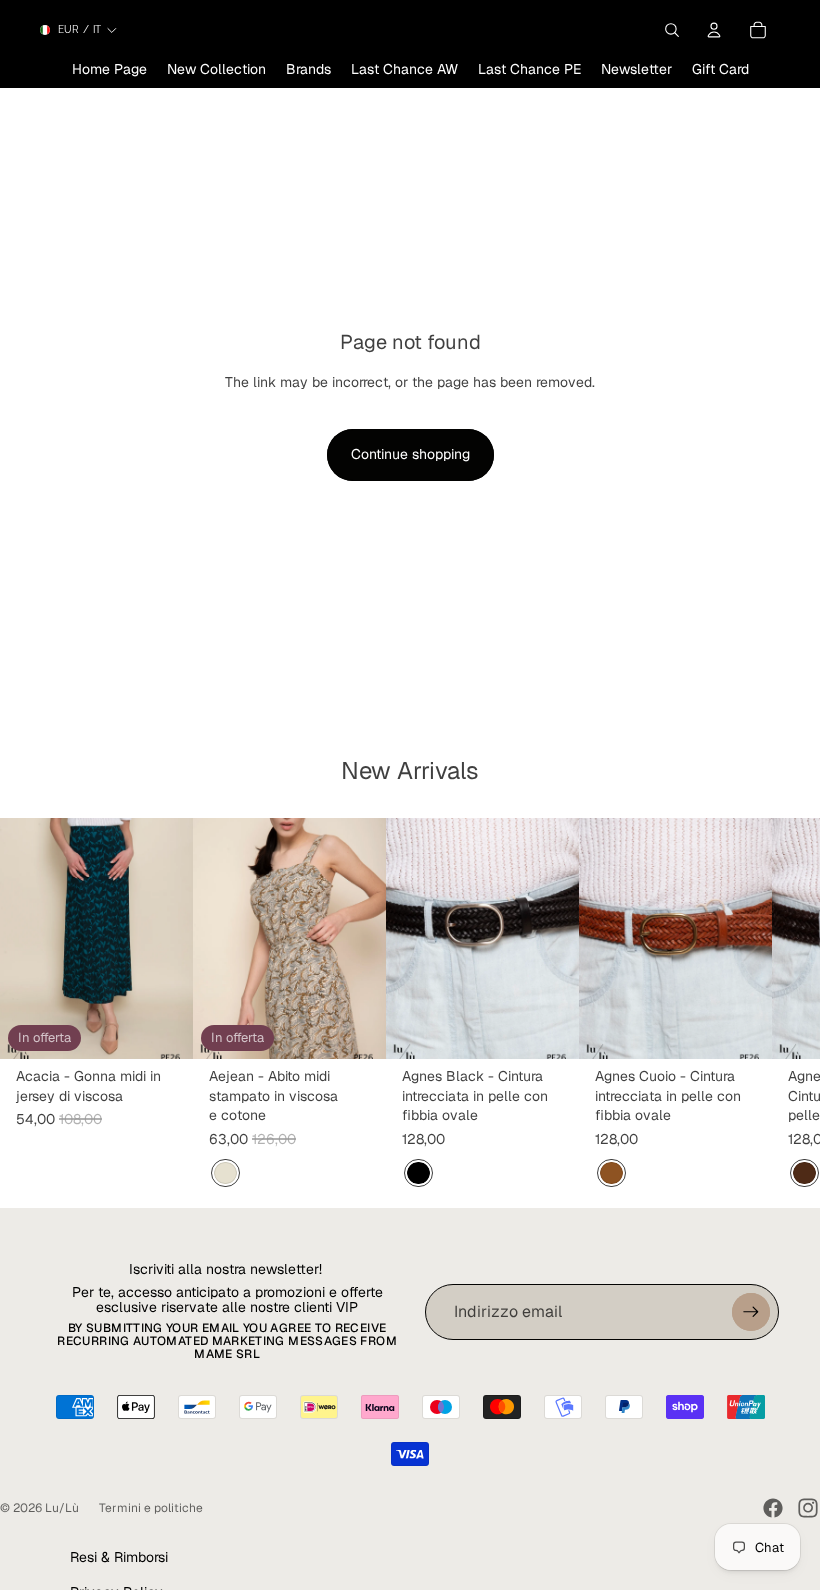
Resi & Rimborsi (119, 1557)
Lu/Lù (62, 1508)
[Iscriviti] (751, 1312)
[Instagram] (808, 1508)
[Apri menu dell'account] (714, 30)
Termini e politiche (151, 1508)
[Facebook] (773, 1508)
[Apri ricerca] (672, 30)
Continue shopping (410, 454)
